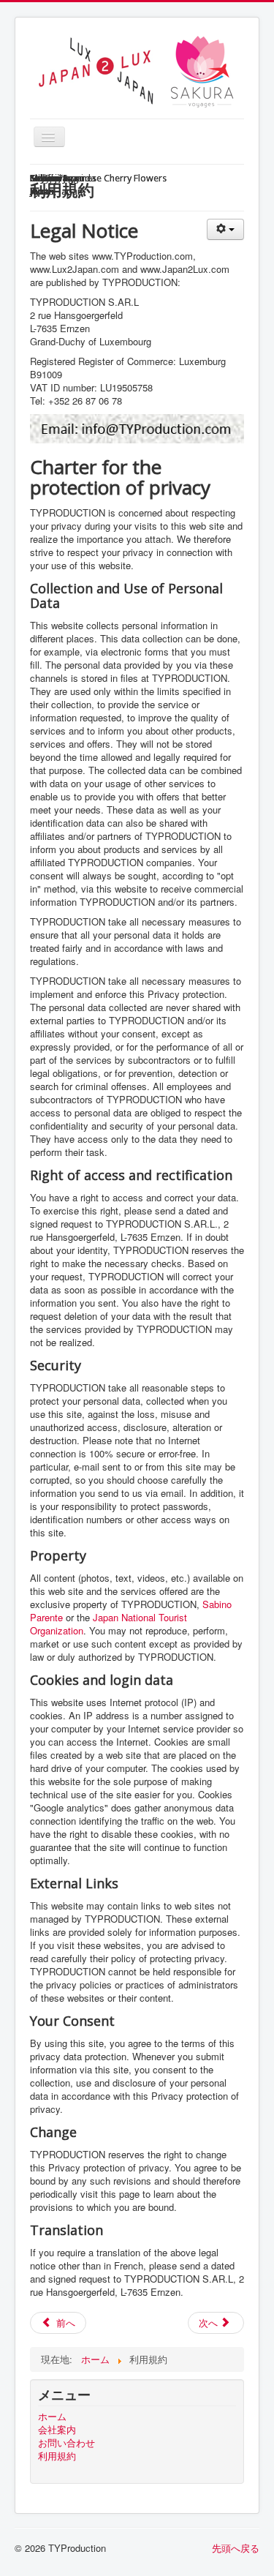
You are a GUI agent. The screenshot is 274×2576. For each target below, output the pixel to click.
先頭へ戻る (236, 2548)
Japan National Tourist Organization (109, 1624)
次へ (210, 2322)
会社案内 (57, 2430)
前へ (64, 2322)
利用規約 (57, 2456)
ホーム (52, 2417)
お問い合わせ (66, 2443)
